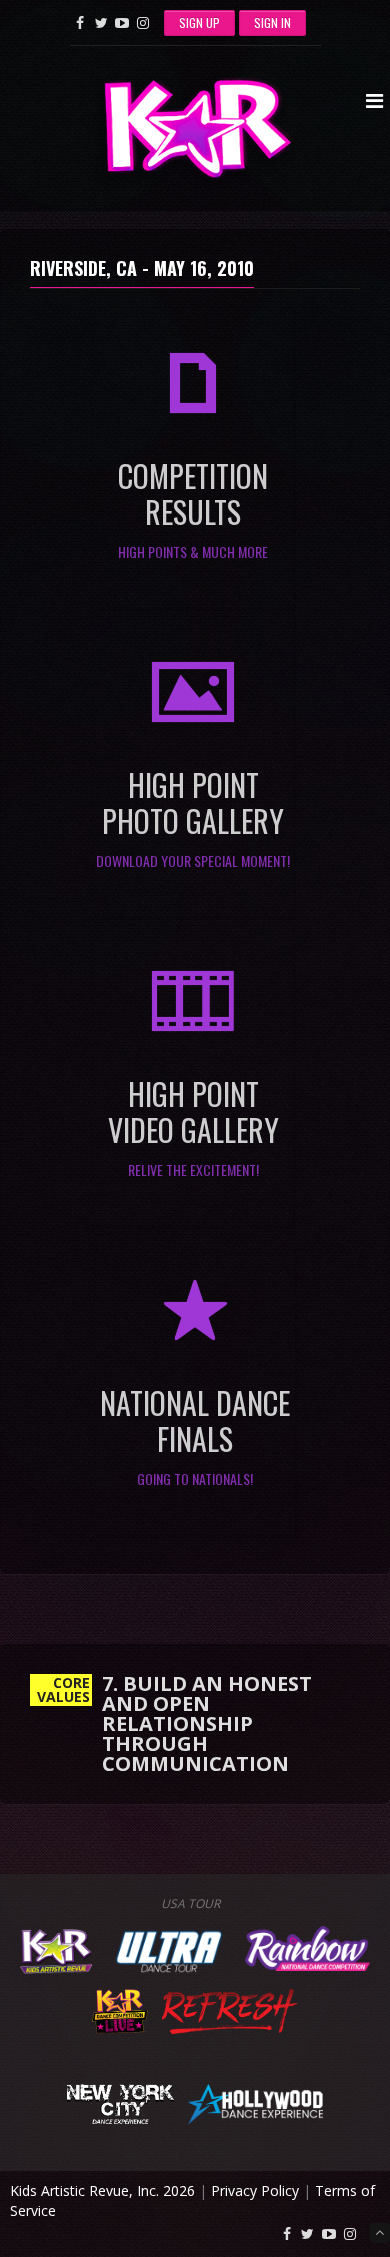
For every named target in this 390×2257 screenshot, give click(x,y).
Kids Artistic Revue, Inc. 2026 (102, 2190)
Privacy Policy (255, 2190)
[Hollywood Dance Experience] (255, 2101)
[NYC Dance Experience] (120, 2101)
